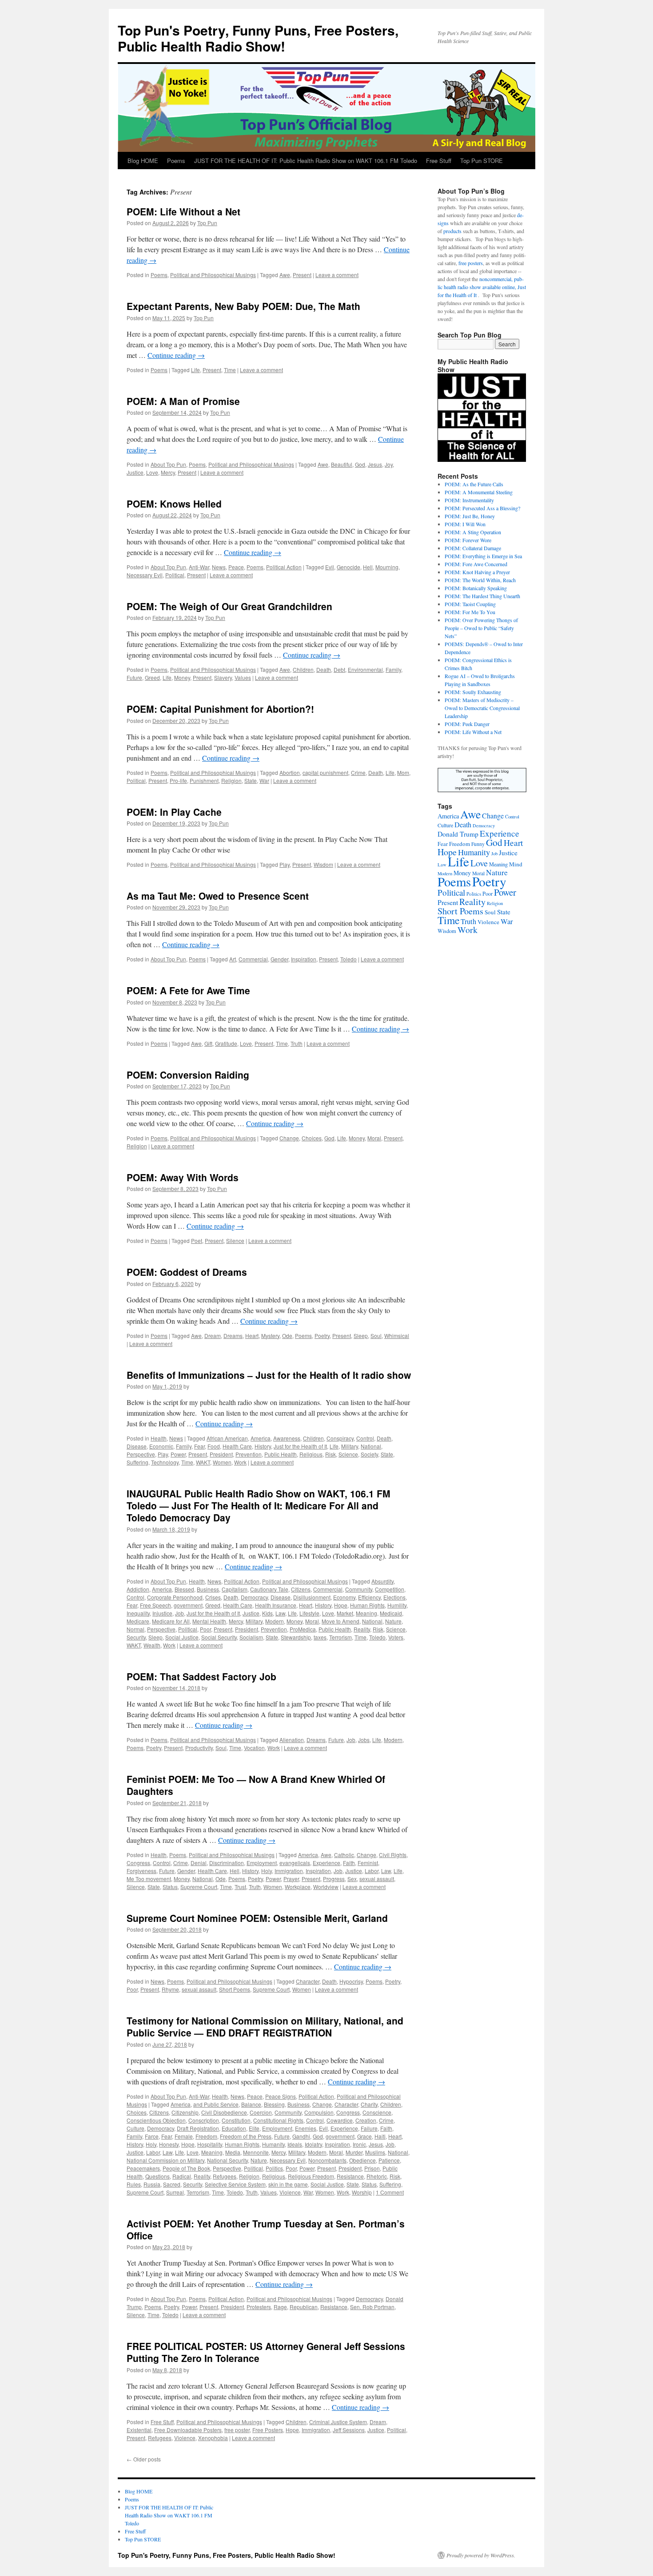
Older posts (144, 2459)
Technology (165, 1462)
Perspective (141, 1454)
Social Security (219, 1637)
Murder (354, 2152)
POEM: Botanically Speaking (476, 588)
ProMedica (303, 1629)
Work (240, 1462)
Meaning (366, 1613)
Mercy (168, 472)
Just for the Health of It (300, 1446)
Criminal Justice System (338, 2422)
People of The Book (186, 2168)
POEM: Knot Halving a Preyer (477, 572)
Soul (376, 1336)
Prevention (249, 1454)
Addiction (138, 1589)
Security (136, 1637)
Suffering (137, 1462)
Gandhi (301, 2136)
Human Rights (367, 1605)
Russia (152, 2184)
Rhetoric (377, 2176)
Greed (152, 677)
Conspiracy (340, 1438)
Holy (267, 1871)
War (264, 780)
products (452, 231)
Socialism (251, 1637)
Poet (197, 1240)
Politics (274, 2168)
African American (227, 1438)
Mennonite (256, 2152)
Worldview (326, 1887)
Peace (236, 567)
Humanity (273, 2144)
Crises (213, 1597)
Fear (199, 1446)
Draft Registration (198, 2128)
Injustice (162, 1613)
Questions (157, 2176)
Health (159, 1438)
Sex (352, 1879)
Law (280, 1613)
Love (152, 472)
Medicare (138, 1621)
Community (359, 1589)
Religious (311, 1454)
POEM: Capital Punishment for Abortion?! (220, 709)
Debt (339, 669)
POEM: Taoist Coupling (470, 604)
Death (324, 669)
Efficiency (369, 1597)
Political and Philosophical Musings (213, 275)
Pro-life (178, 780)
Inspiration (304, 959)
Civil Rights (393, 1855)
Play (285, 864)
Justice (135, 472)
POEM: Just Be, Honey (470, 516)
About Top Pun (168, 464)
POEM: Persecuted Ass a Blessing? (482, 508)
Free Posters (268, 2430)
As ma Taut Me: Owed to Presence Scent (218, 896)
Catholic (344, 1855)
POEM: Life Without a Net (183, 211)
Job (179, 1613)
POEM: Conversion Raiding (188, 1075)
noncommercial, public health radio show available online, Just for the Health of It (482, 287)
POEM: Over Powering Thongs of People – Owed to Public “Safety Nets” (481, 628)
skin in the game (288, 2184)
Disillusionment (312, 1597)
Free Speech (155, 1605)
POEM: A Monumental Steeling (479, 492)
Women (222, 1462)
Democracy (254, 1597)
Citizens (301, 1589)
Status (170, 1887)
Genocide (348, 567)
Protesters (259, 2307)
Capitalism (235, 1589)
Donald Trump (458, 834)
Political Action (284, 567)
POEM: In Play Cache (174, 812)
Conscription (204, 2120)
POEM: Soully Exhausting (473, 692)
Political (175, 575)
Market (345, 1613)
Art (233, 959)
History (263, 1446)
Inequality (138, 1613)
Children (303, 669)
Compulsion (319, 2112)
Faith (349, 1863)
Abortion (290, 772)
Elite (254, 2128)
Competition (390, 1589)
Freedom (206, 2136)
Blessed (184, 1589)
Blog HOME (143, 161)
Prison (372, 2168)
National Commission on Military (165, 2160)
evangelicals (295, 1863)
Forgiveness (141, 1871)
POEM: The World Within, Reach (480, 580)
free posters (471, 263)
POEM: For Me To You (470, 612)
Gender (279, 959)
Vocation (254, 1748)
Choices (312, 1138)
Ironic (359, 2144)
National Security (227, 2160)
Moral (374, 1138)
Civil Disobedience (224, 2112)
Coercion (261, 2112)
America (261, 1438)
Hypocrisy (351, 1981)
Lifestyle (309, 1613)
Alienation (292, 1740)
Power (178, 1454)
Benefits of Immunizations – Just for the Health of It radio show (269, 1375)
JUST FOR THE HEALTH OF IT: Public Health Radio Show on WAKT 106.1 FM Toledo (306, 161)
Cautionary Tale (269, 1589)
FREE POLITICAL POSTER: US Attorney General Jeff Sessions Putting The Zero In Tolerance (266, 2352)
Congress (138, 1863)
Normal (135, 1629)
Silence (235, 1240)
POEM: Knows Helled (174, 504)
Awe (285, 275)
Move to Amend (340, 1621)
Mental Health (209, 1621)
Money (182, 677)
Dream (213, 1336)
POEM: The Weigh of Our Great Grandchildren (229, 606)
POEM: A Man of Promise (183, 401)
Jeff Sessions (349, 2430)
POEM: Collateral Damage (473, 548)
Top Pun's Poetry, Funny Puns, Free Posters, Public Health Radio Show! (258, 38)
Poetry (322, 1336)
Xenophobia (213, 2438)
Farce (152, 2136)
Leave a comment (337, 275)
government (188, 1605)
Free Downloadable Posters (188, 2430)
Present (302, 275)
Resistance (350, 2176)
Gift (208, 1043)
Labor (372, 1871)
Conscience (377, 2112)
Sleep (361, 1336)
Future (134, 677)
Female (184, 2136)
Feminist (368, 1863)
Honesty (169, 2144)
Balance (251, 2104)
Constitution (236, 2120)
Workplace (298, 1887)
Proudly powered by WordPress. (481, 2555)
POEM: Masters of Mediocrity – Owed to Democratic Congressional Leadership (482, 708)
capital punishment (325, 772)
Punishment (204, 780)
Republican (304, 2307)
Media (233, 2152)
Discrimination (227, 1863)
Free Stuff (439, 161)
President (221, 1454)
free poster (237, 2430)
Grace (364, 2136)
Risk (330, 1454)
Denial (199, 1863)
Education (234, 2128)
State (251, 780)
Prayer (291, 1879)
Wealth (152, 1645)
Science (348, 1454)
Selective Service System (235, 2184)
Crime (358, 772)
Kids (267, 1613)
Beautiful (342, 464)
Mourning (387, 567)
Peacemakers (143, 2168)
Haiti (380, 2136)
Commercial (253, 959)
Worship (362, 2192)
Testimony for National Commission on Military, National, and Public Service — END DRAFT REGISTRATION (265, 2026)
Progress (334, 1879)
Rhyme (170, 1989)
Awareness (287, 1438)
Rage (280, 2307)
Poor (205, 1629)
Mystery (270, 1336)
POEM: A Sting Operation (473, 532)
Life (195, 370)
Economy (344, 1597)
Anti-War (199, 567)
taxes (320, 1637)
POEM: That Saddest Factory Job (201, 1676)
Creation (366, 2120)
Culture (135, 2128)
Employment (262, 1863)
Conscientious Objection (156, 2120)
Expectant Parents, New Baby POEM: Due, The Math (243, 306)
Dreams (233, 1336)
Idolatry (313, 2144)
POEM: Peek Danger (467, 724)
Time (230, 370)
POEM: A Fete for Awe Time (188, 990)
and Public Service (216, 2104)
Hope (341, 1605)
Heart (252, 1336)
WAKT (203, 1462)
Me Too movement (149, 1879)
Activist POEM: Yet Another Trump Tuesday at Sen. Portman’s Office (266, 2229)
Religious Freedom (311, 2176)
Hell (368, 567)
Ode (287, 1336)
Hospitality (210, 2144)
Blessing (274, 2104)
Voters (396, 1637)
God (360, 464)
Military (350, 1446)
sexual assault (377, 1879)
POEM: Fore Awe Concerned (476, 564)
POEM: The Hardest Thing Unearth (482, 596)
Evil (330, 567)
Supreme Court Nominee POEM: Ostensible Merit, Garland (257, 1918)
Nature (393, 1621)
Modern (275, 1621)
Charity (369, 2104)
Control (365, 1438)
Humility (397, 1605)
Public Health (281, 1454)
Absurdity (382, 1581)
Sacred (172, 2184)
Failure (369, 2128)
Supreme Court (199, 1887)
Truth (297, 1043)
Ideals (295, 2144)
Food (214, 1446)
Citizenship (185, 2112)
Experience (326, 1863)
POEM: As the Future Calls (474, 484)
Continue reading (176, 355)
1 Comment (390, 2192)
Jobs (364, 1740)
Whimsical (397, 1336)
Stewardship (296, 1637)
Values (243, 677)
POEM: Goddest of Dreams (187, 1272)
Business (208, 1589)
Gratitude (226, 1043)
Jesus (375, 464)
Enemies (306, 2128)
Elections (394, 1597)
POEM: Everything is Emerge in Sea (483, 556)
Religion (231, 780)
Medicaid (391, 1613)
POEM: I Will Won (465, 524)
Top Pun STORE (482, 161)
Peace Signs (281, 2096)
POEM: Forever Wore (468, 540)
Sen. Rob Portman (372, 2307)
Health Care (237, 1446)
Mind (516, 864)
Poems (176, 161)
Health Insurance (276, 1605)
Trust (240, 1887)
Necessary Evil (145, 575)
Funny (478, 844)
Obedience (362, 2160)
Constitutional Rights (278, 2120)
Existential (139, 2430)
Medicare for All (171, 1621)
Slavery (223, 677)
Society (369, 1454)
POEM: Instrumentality (469, 500)
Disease (137, 1446)
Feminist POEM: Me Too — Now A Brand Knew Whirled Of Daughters (256, 1785)
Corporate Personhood (175, 1597)
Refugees (225, 2176)
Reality (362, 1629)
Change (289, 1138)
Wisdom (323, 864)
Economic (161, 1446)
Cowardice (340, 2120)
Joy (389, 464)
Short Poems (235, 1989)
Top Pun (207, 223)
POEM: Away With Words (183, 1177)
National (371, 1446)
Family (393, 669)
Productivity (199, 1748)
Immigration (289, 1871)
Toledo (348, 959)
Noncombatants (327, 2160)
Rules (134, 2184)
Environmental (365, 669)
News (219, 567)
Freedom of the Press (246, 2136)
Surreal (175, 2192)
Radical (182, 2176)
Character (308, 1981)
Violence (290, 2192)
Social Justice (182, 1637)
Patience (389, 2160)
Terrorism (340, 1637)
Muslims (375, 2152)
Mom (403, 772)
